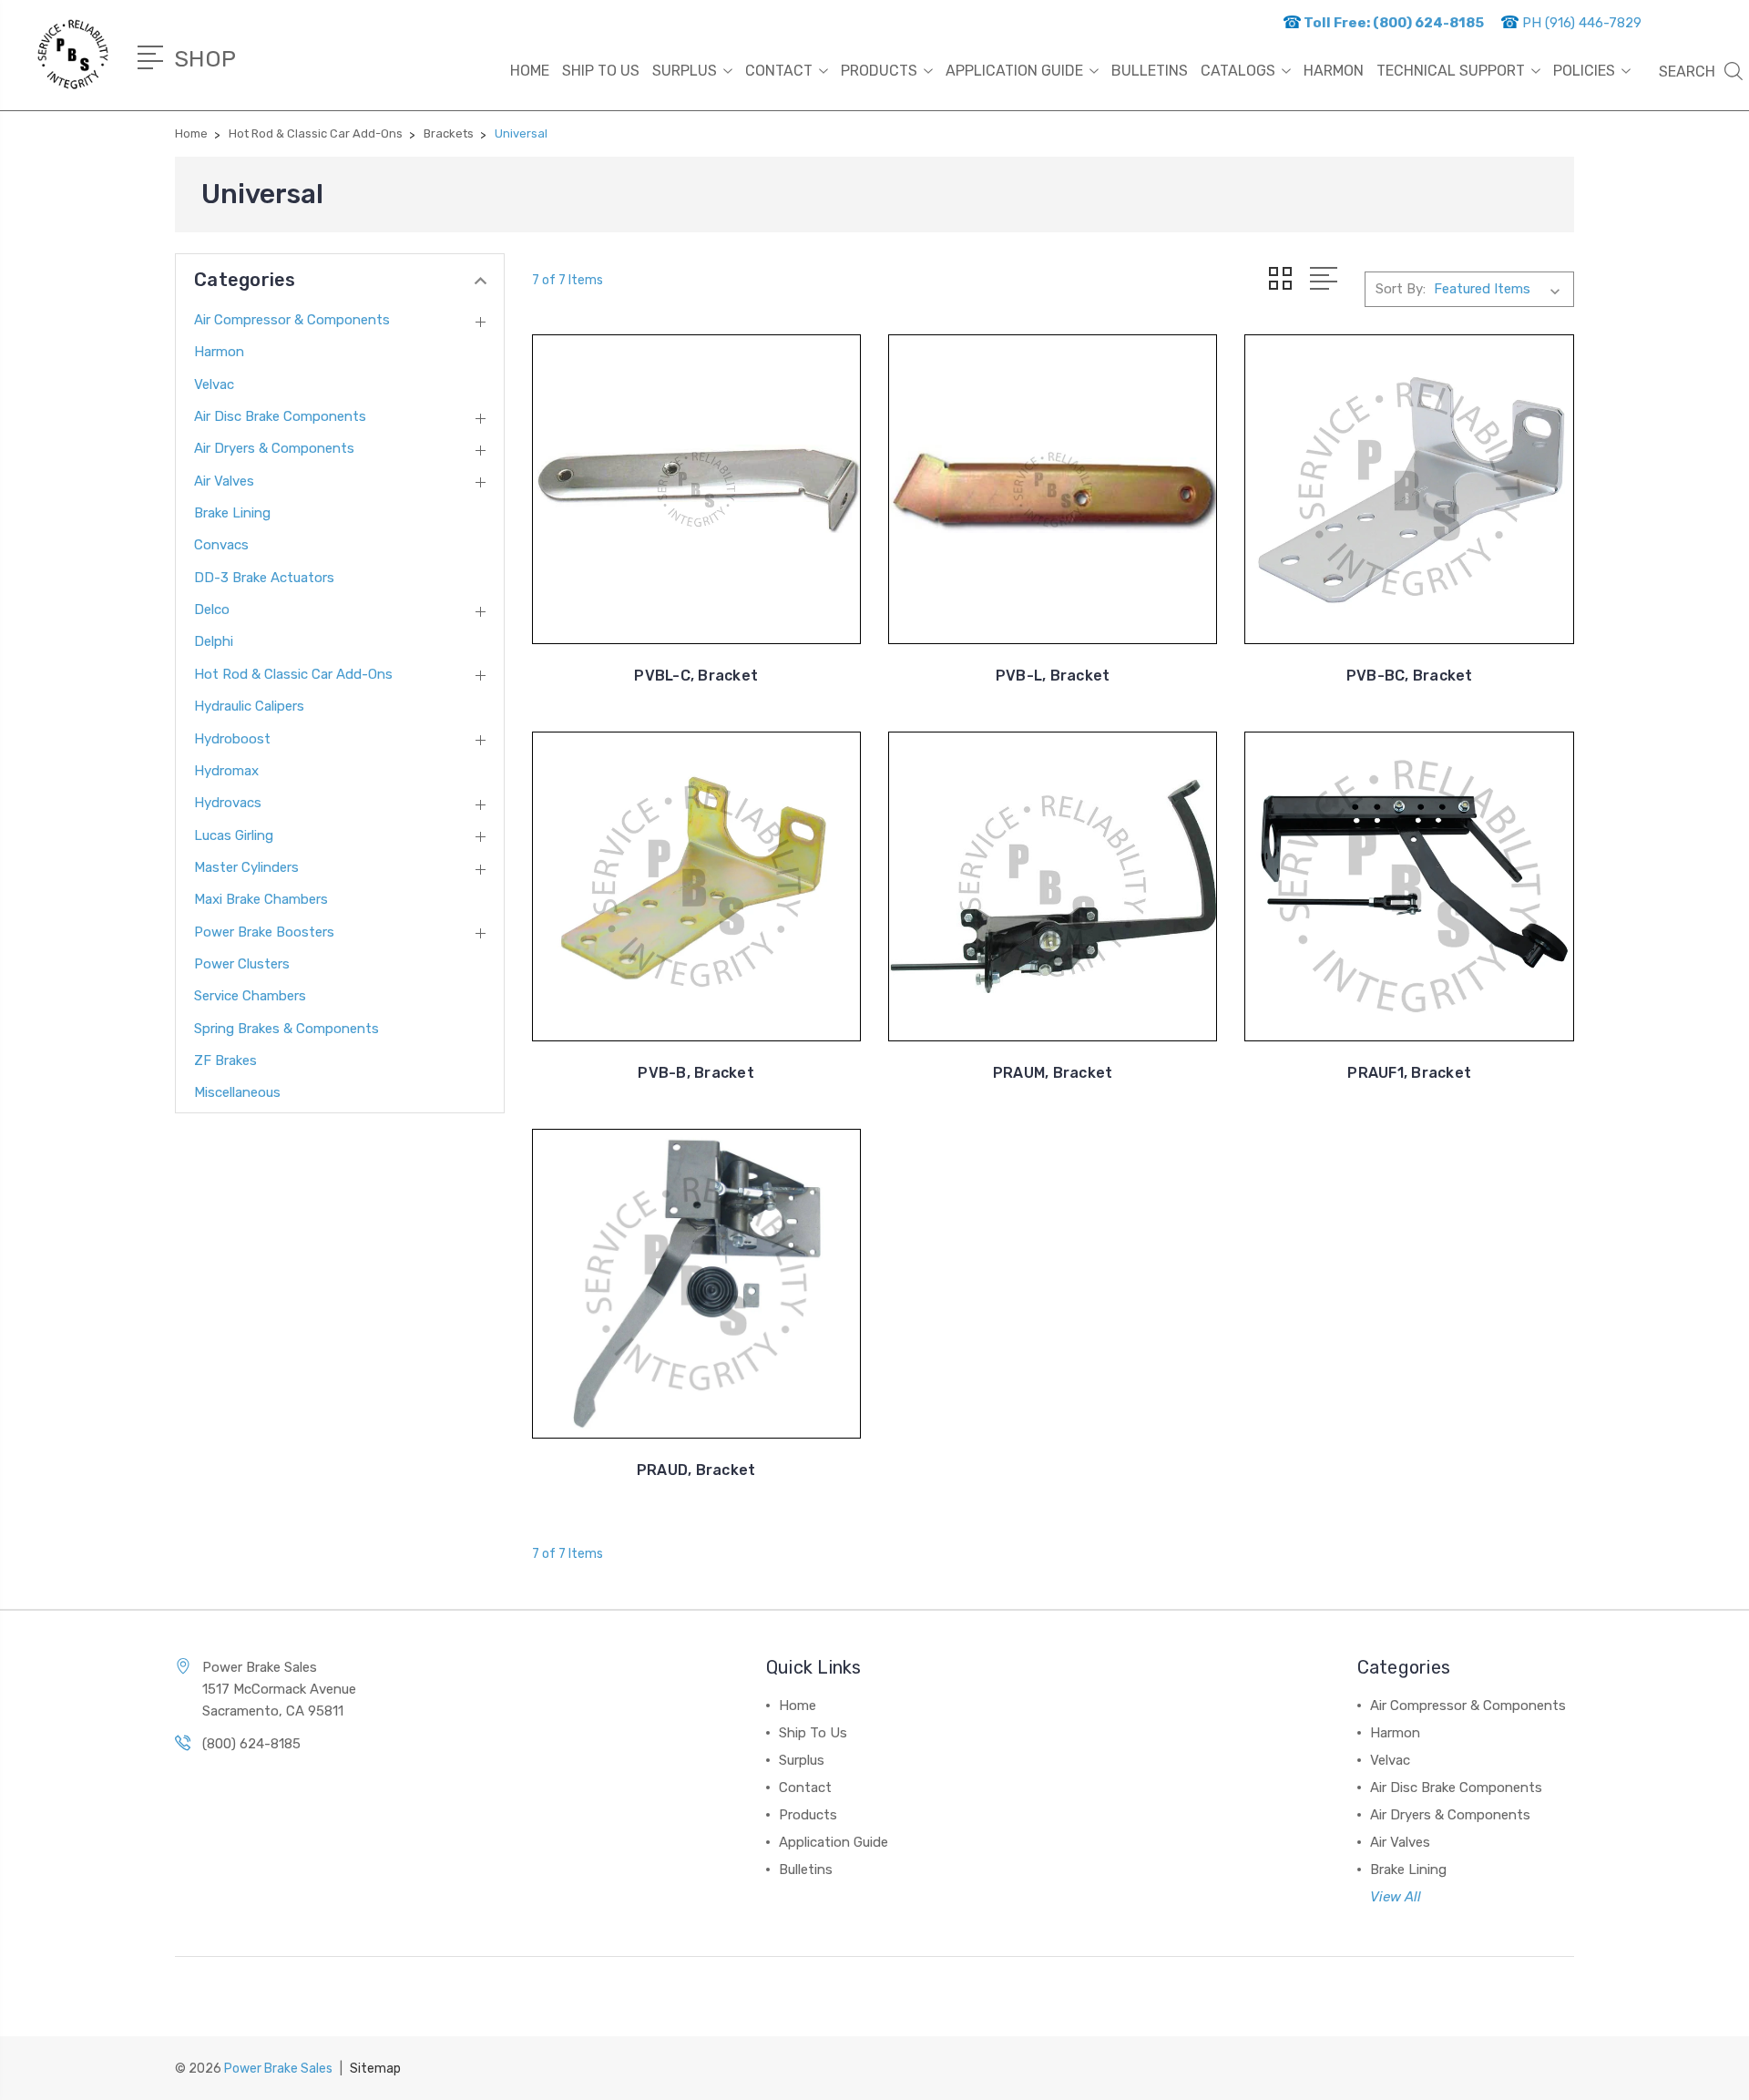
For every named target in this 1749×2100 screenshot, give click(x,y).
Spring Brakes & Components (286, 1029)
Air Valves (224, 481)
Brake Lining (232, 513)
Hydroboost (232, 739)
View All (1396, 1897)
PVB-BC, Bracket (1410, 676)
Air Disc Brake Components (280, 416)
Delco (212, 610)
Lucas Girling (234, 835)
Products (879, 71)
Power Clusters (242, 964)
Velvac (214, 384)
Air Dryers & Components (274, 448)
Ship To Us (601, 71)
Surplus (685, 71)
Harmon (219, 352)
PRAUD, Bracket (696, 1470)
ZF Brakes (225, 1060)
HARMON (1334, 71)
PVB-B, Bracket (696, 1073)
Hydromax (226, 771)
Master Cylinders (246, 867)
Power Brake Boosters (264, 932)
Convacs (221, 545)
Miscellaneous (237, 1092)
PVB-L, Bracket (1053, 676)
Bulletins (1150, 71)
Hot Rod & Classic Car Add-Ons (293, 674)
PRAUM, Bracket (1053, 1073)
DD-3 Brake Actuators (264, 578)
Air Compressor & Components (292, 320)
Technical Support (1451, 71)
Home (530, 71)
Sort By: (1401, 289)
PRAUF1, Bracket (1409, 1073)
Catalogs (1238, 71)
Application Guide (1014, 71)
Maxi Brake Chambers (261, 899)
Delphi (214, 641)
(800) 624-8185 (251, 1744)
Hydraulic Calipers (249, 706)
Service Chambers (250, 996)
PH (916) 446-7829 (1580, 23)
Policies (1584, 71)
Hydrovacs (228, 803)
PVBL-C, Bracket (696, 676)
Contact (779, 71)
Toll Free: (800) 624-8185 (1392, 23)
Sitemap (375, 2069)
